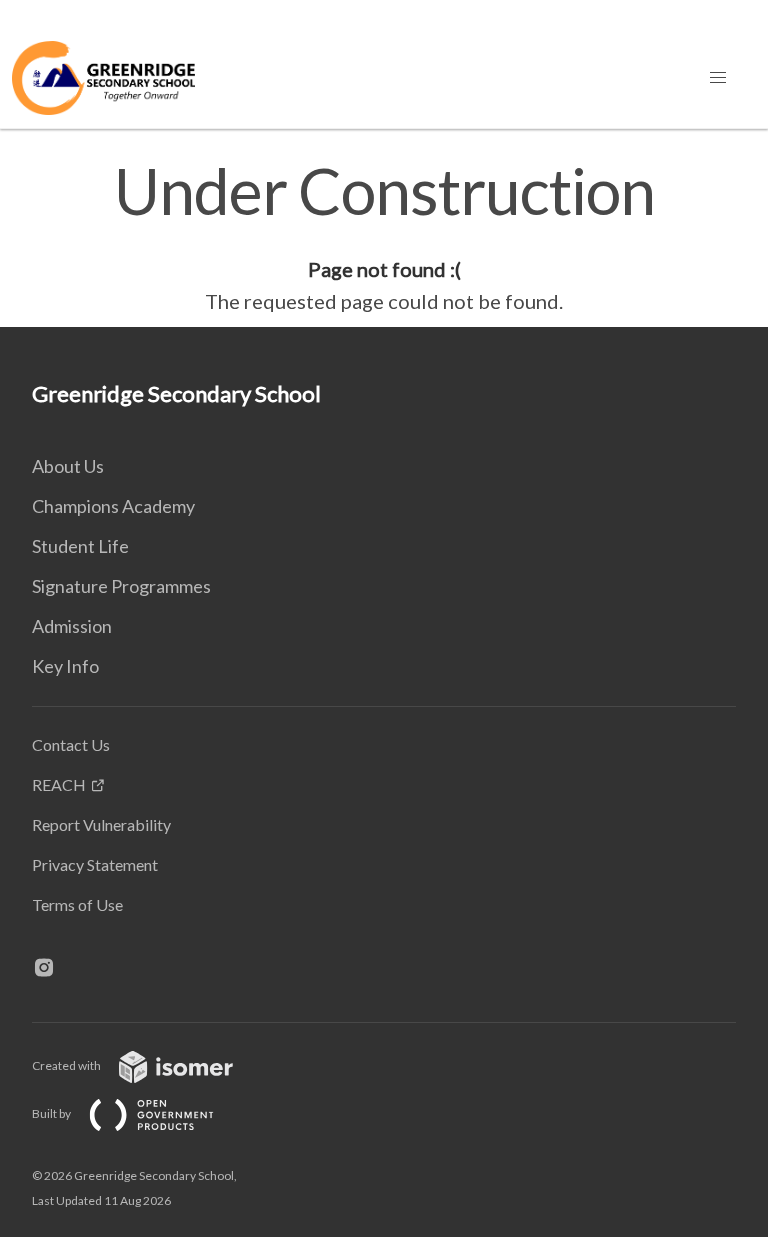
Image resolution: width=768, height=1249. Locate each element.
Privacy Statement (95, 864)
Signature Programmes (121, 586)
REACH (59, 784)
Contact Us (71, 744)
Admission (72, 626)
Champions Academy (113, 506)
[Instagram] (52, 969)
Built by (52, 1113)
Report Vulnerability (101, 824)
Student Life (80, 546)
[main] (384, 238)
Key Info (65, 666)
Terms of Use (77, 904)
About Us (68, 466)
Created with (67, 1065)
